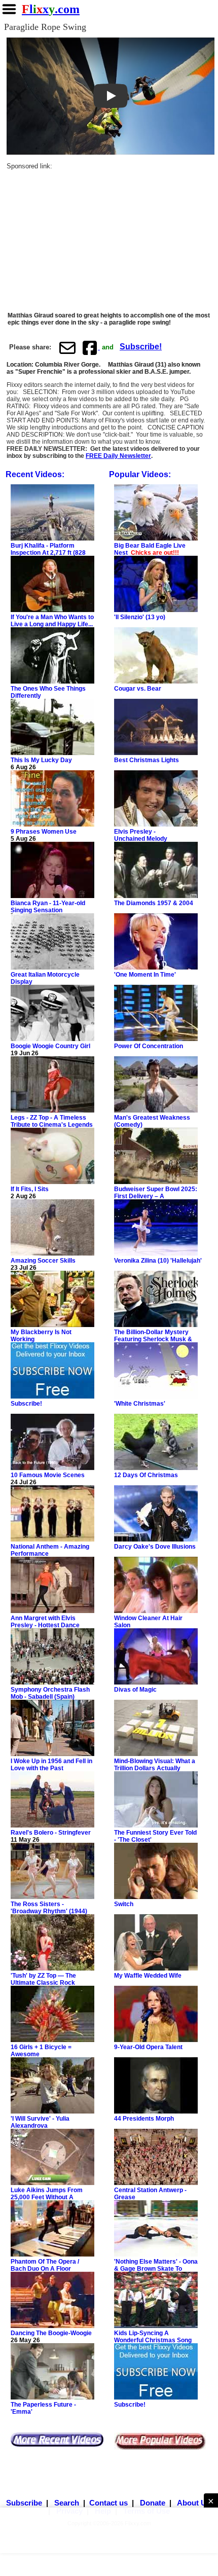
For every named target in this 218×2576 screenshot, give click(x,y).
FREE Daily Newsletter (118, 456)
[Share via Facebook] (91, 347)
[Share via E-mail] (67, 347)
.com (51, 9)
